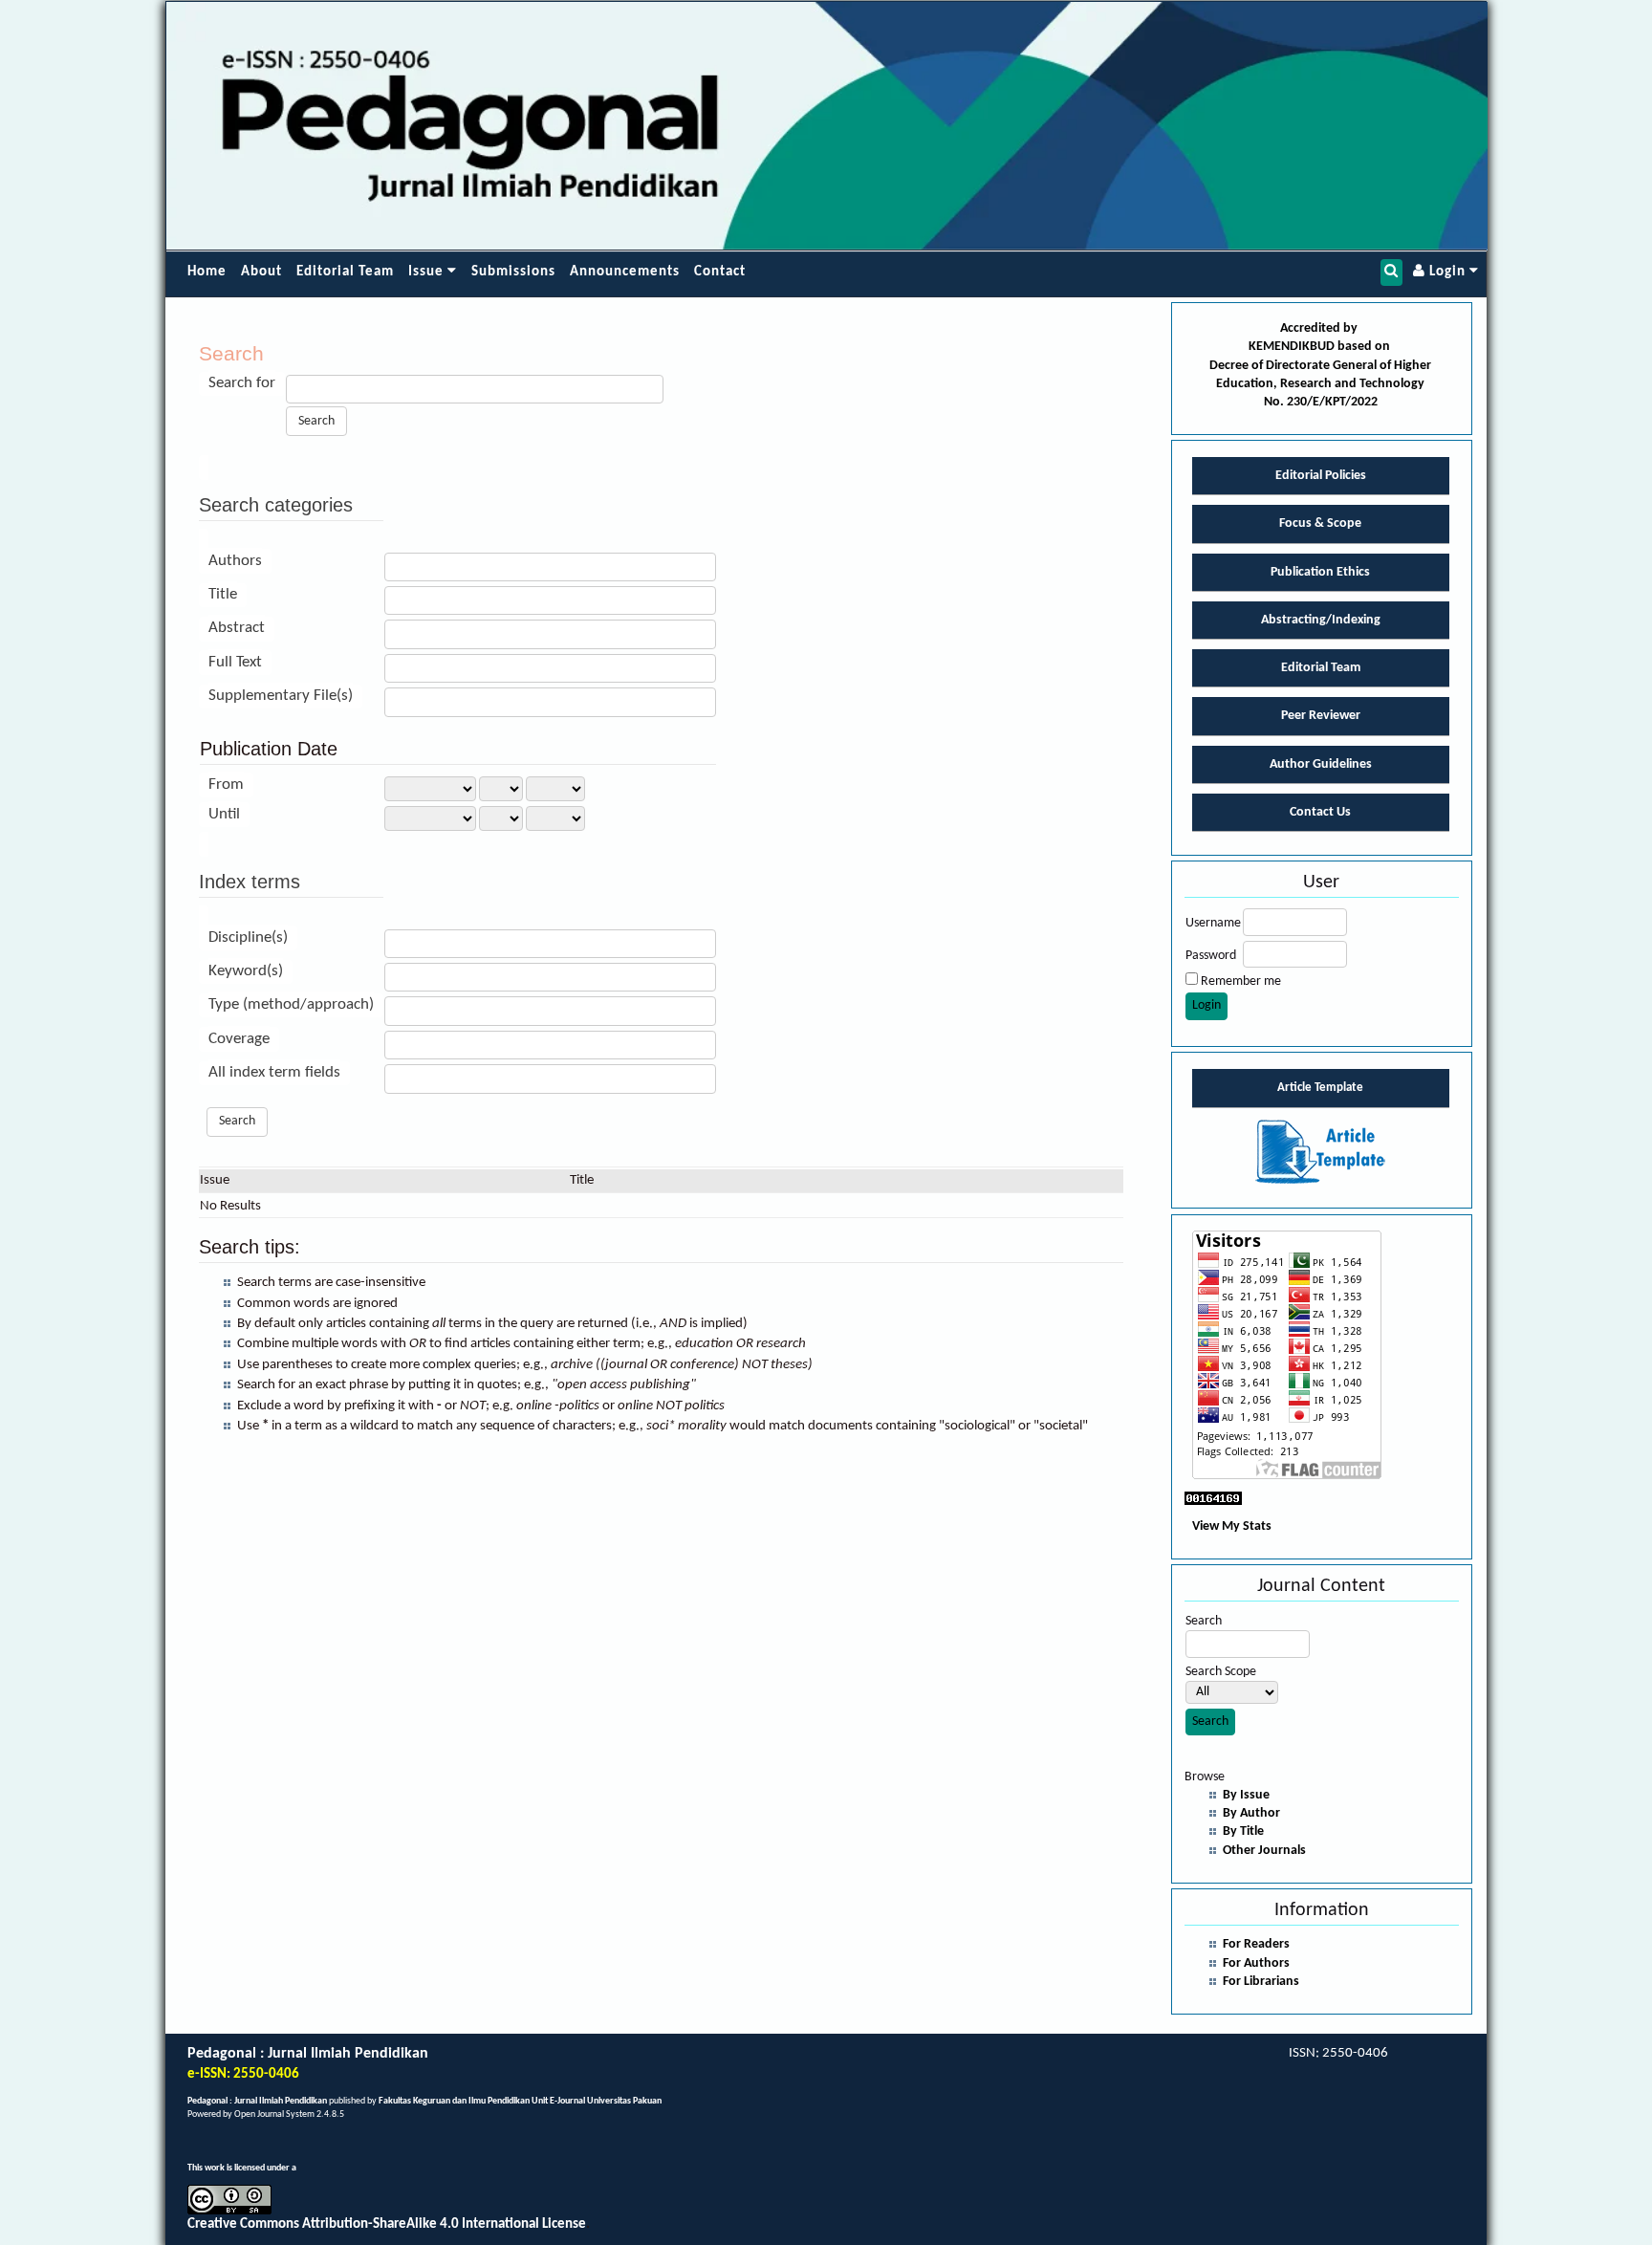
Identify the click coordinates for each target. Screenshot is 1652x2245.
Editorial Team (345, 272)
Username (1213, 923)
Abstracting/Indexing (1321, 620)
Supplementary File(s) (281, 696)
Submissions (513, 272)
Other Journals (1264, 1851)
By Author (1251, 1813)
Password (1211, 956)
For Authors (1256, 1963)
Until (224, 814)
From (226, 785)
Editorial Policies (1321, 476)
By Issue (1246, 1795)
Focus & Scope (1320, 523)
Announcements (625, 272)
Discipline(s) (248, 937)
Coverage (239, 1039)
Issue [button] (428, 272)
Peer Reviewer (1321, 716)
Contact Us (1320, 812)
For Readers (1256, 1944)
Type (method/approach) (291, 1004)
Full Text (235, 662)
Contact (720, 272)
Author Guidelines (1321, 764)
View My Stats (1232, 1526)
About (261, 272)
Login (1447, 272)
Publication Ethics (1320, 572)
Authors (235, 561)
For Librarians (1261, 1982)
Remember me (1241, 981)
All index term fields (274, 1072)
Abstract (237, 628)
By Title (1243, 1831)
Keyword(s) (246, 971)
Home (207, 272)
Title (223, 594)
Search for (242, 383)
